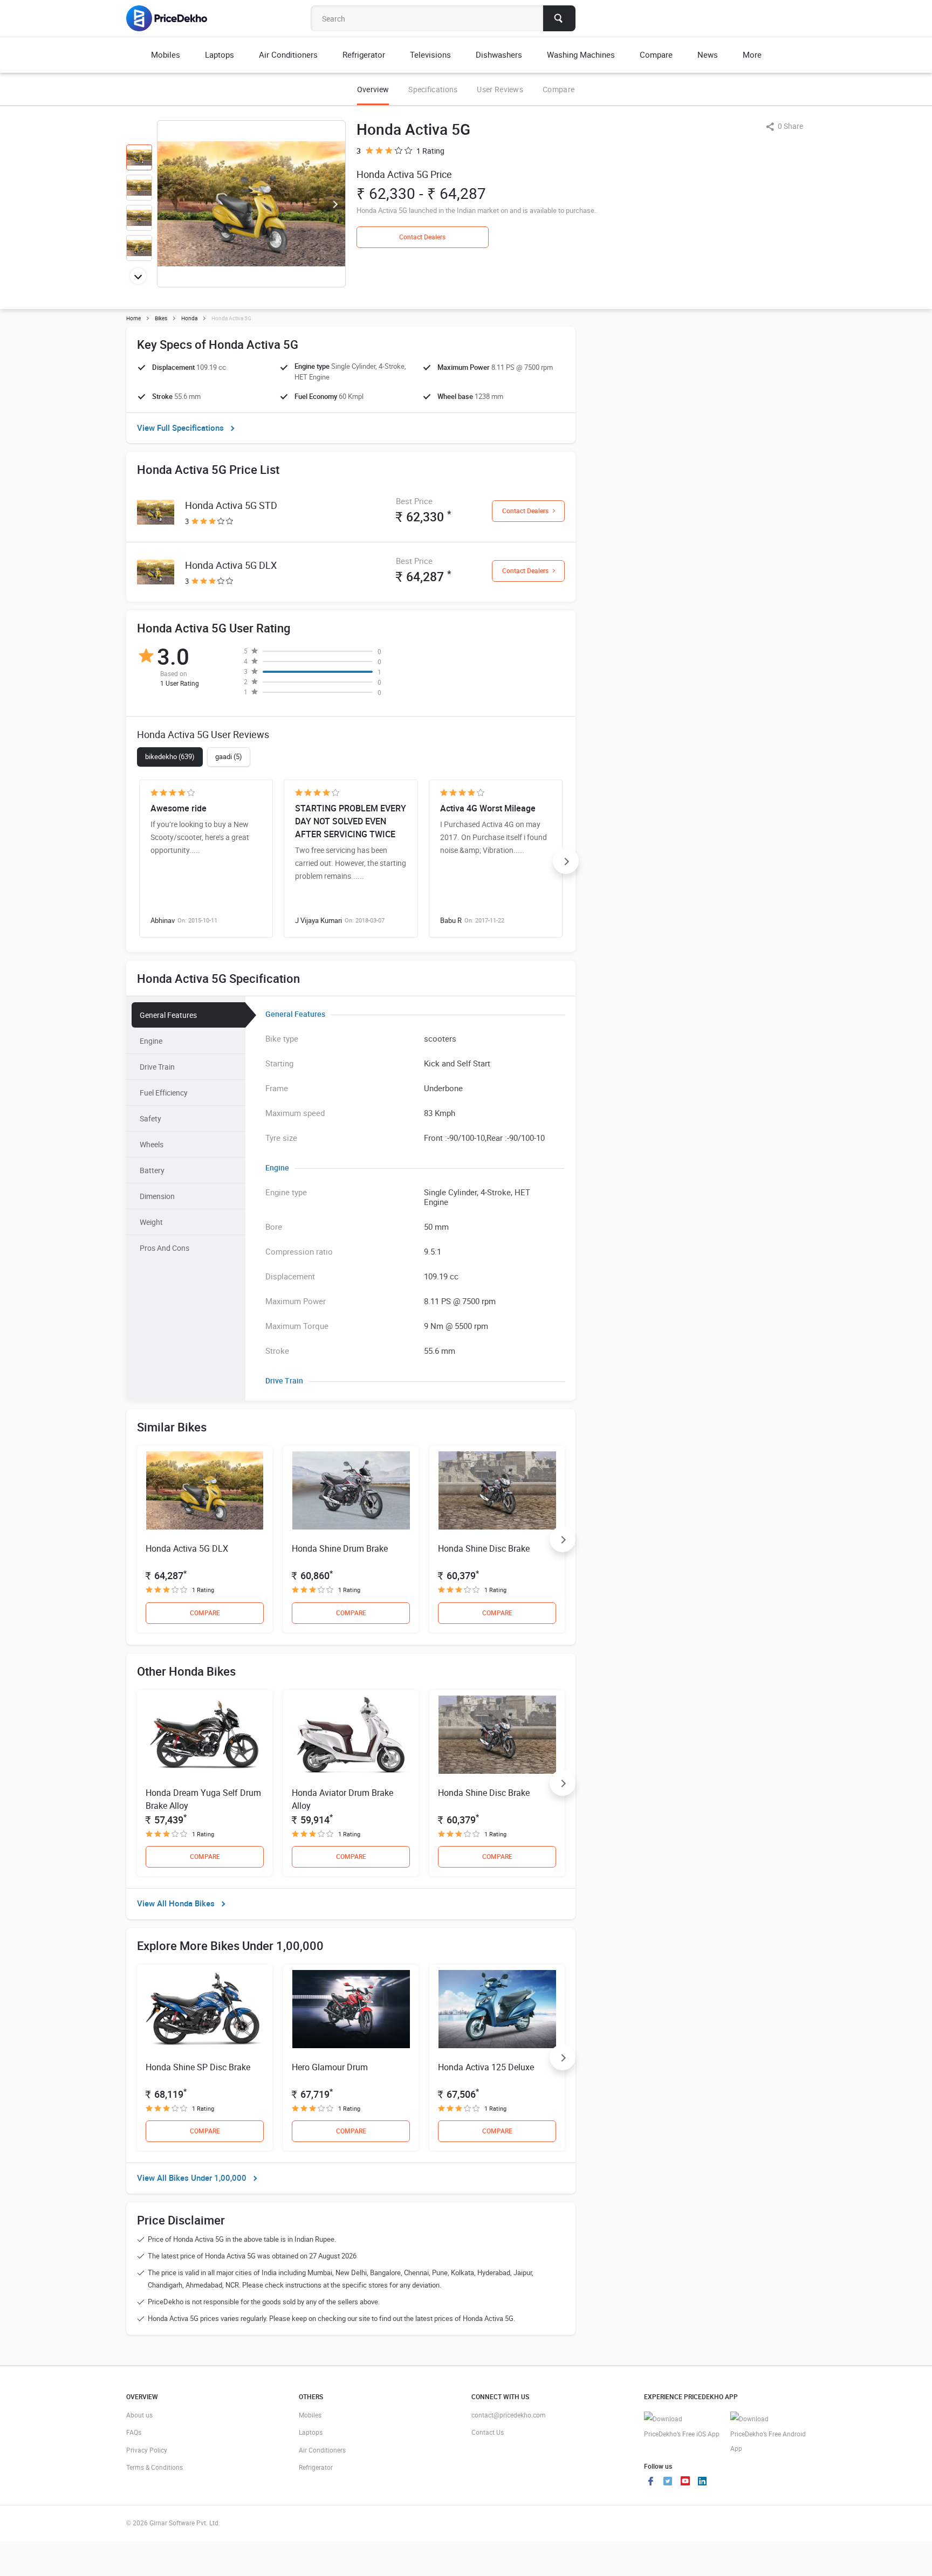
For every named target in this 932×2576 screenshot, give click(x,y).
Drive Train (157, 1067)
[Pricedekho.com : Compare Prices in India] (174, 18)
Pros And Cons (165, 1248)
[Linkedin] (702, 2482)
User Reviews (500, 89)
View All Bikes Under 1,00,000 (192, 2178)
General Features (168, 1015)
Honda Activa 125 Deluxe (486, 2067)
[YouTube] (685, 2482)
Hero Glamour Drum (330, 2067)
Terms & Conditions (155, 2467)
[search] (559, 18)
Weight (151, 1222)
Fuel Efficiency (164, 1093)
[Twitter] (668, 2482)
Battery (152, 1170)
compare (205, 1613)
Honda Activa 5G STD (231, 505)
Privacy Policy (147, 2450)
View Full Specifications (180, 428)
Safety (150, 1118)
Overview (373, 89)
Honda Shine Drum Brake (340, 1548)
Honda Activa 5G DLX (231, 565)
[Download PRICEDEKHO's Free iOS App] (682, 2426)
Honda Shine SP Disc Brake (198, 2067)
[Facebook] (650, 2482)
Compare (558, 89)
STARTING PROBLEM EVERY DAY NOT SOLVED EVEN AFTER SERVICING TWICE (351, 821)
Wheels (152, 1144)
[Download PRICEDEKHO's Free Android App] (768, 2434)
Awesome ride (179, 808)
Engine (151, 1041)
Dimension (157, 1196)
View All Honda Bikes (176, 1903)
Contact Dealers (422, 237)
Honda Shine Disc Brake (484, 1548)
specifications (433, 89)
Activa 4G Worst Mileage (488, 808)
